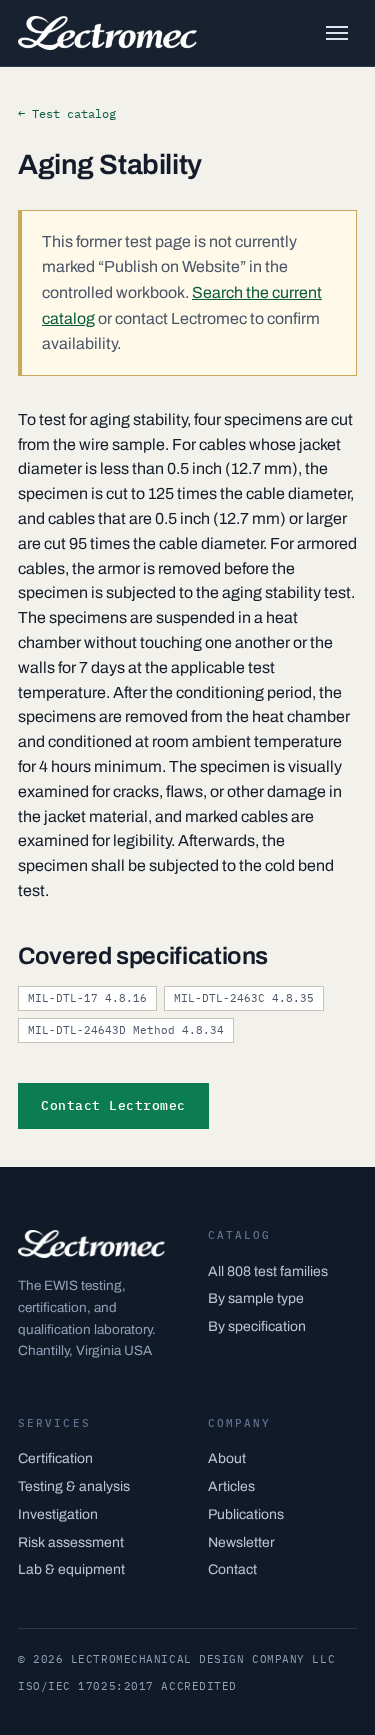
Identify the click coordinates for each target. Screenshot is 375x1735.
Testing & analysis (74, 1486)
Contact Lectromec (113, 1105)
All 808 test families (268, 1271)
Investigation (58, 1514)
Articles (231, 1486)
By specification (257, 1326)
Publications (246, 1514)
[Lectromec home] (107, 33)
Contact (232, 1569)
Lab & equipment (71, 1569)
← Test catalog (67, 113)
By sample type (256, 1298)
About (227, 1458)
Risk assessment (71, 1542)
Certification (55, 1458)
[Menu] (337, 33)
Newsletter (241, 1542)
